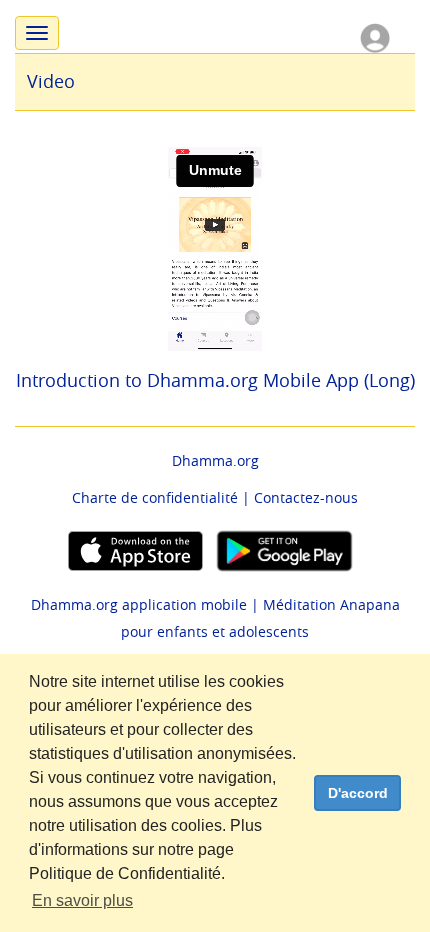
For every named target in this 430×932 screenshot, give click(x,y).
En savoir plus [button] (82, 900)
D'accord (358, 793)
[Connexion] (375, 36)
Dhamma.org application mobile (139, 604)
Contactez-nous (306, 497)
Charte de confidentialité (155, 497)
